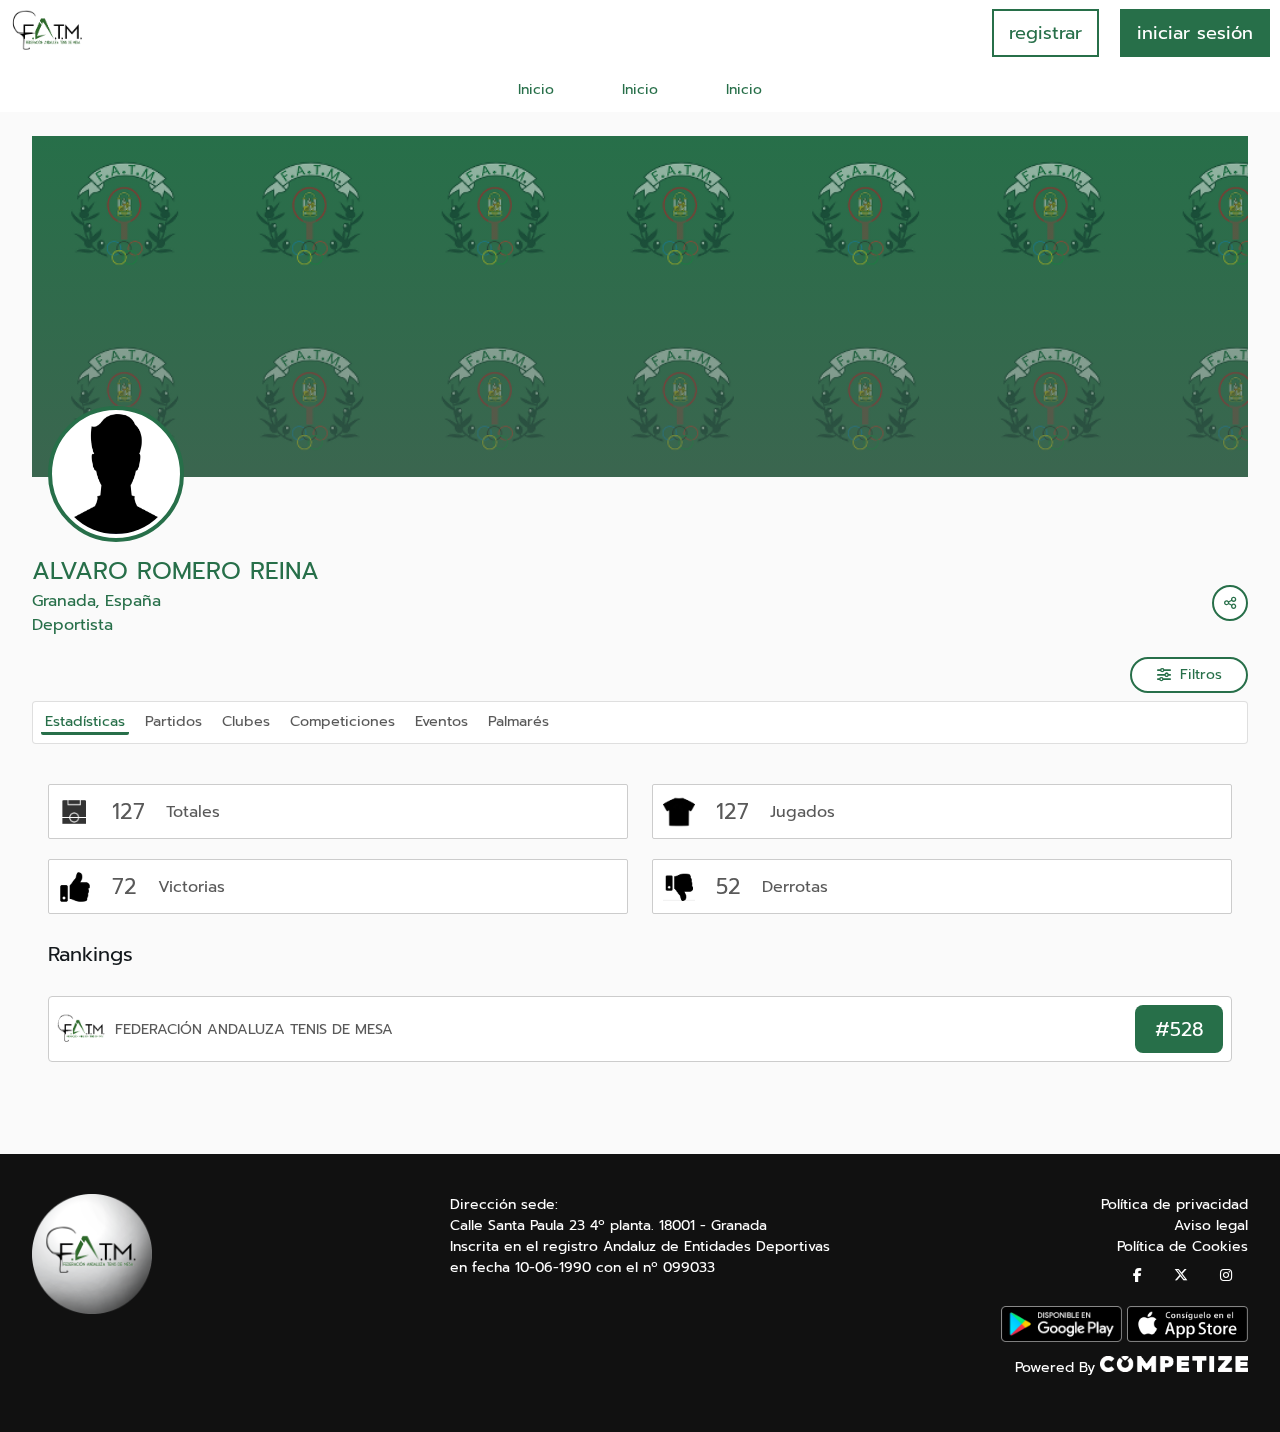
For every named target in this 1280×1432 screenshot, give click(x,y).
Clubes (246, 721)
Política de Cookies (1182, 1246)
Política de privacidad (1174, 1204)
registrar (1045, 33)
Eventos (441, 721)
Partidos (173, 721)
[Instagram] (1226, 1275)
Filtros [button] (1201, 674)
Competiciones (342, 721)
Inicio (536, 89)
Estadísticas (85, 721)
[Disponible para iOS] (1187, 1337)
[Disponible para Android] (1061, 1337)
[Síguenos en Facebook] (1137, 1275)
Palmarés (518, 721)
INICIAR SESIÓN (1195, 33)
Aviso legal (1211, 1225)
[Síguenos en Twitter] (1181, 1275)
